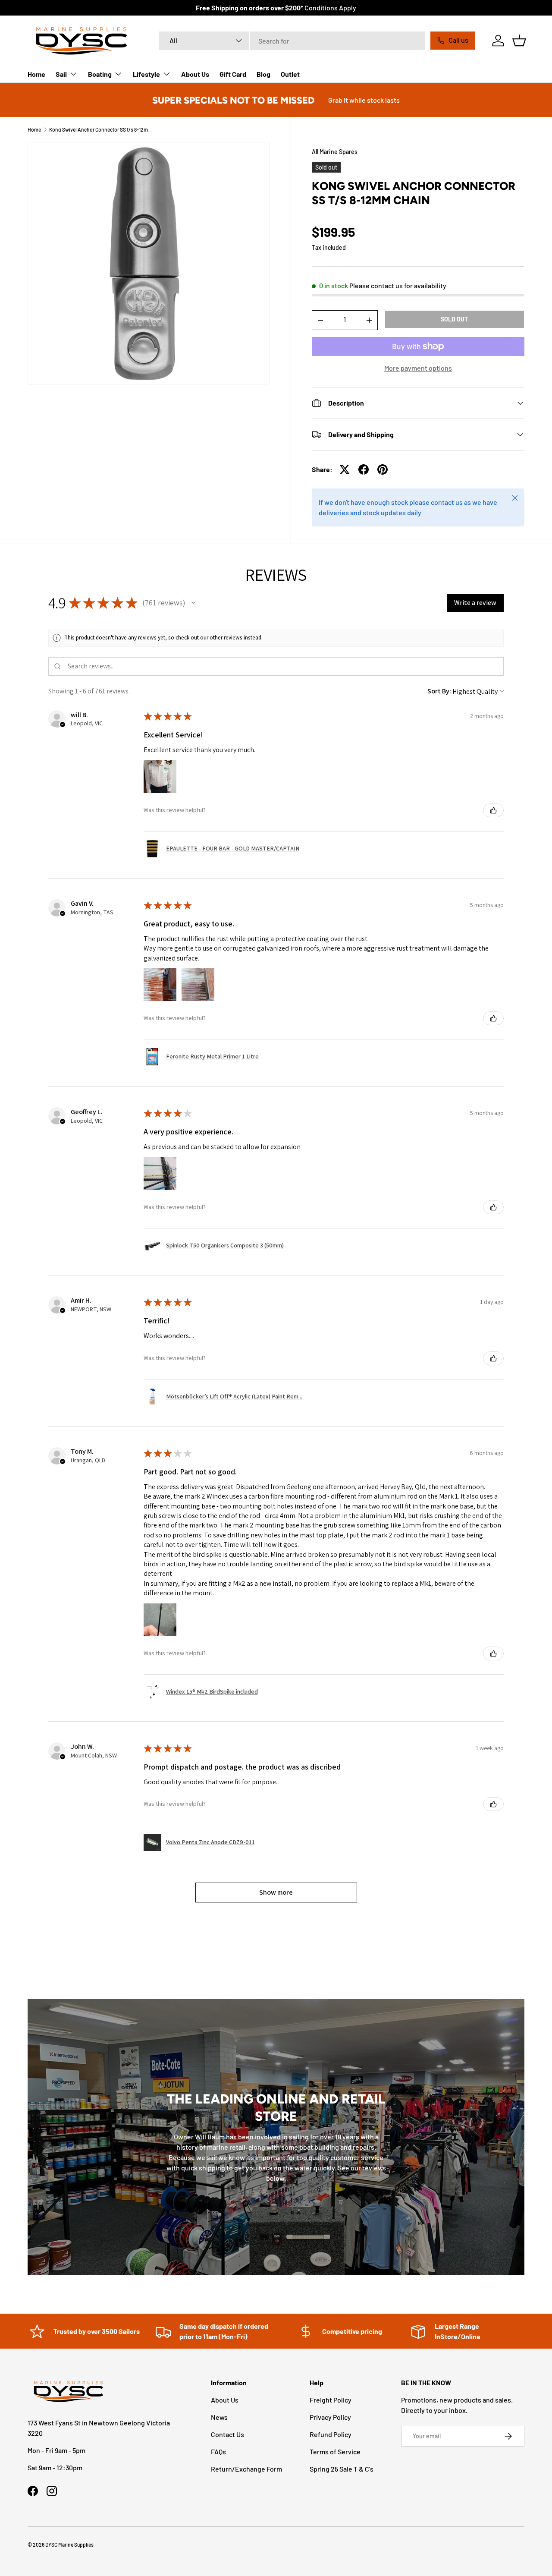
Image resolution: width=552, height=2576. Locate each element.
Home (36, 74)
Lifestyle (146, 74)
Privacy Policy (330, 2417)
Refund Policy (331, 2434)
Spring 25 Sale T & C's (342, 2469)
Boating (100, 74)
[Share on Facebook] (364, 469)
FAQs (218, 2452)
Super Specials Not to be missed (233, 100)
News (219, 2417)
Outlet (290, 74)
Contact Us (227, 2434)
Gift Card (233, 74)
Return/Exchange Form (246, 2469)
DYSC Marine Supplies (69, 2545)
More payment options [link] (418, 368)
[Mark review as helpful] (493, 810)
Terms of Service (335, 2452)
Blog (263, 74)
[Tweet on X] (345, 469)
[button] (519, 41)
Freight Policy (331, 2400)
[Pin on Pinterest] (383, 469)
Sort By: (439, 691)
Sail (61, 74)
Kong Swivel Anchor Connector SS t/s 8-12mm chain (101, 129)
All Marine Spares (335, 152)
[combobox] (292, 41)
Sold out (454, 319)
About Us (195, 74)
